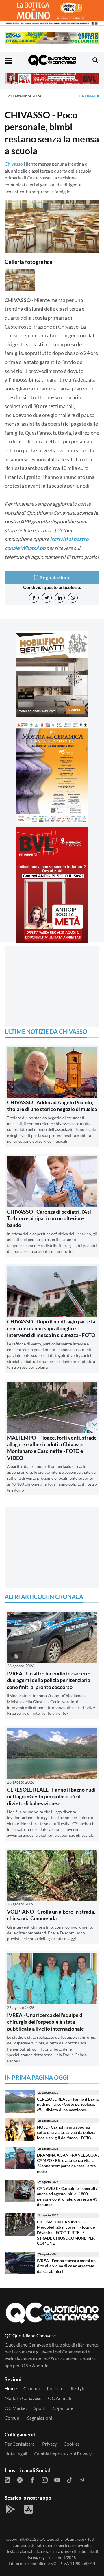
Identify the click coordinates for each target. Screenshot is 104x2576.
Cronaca (89, 96)
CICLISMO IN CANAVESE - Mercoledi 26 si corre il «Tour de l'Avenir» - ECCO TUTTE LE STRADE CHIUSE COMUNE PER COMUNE (66, 2233)
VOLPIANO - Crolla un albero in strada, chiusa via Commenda (51, 1915)
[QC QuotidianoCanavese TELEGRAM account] (82, 2479)
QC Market (16, 2408)
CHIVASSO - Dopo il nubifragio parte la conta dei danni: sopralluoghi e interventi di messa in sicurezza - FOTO (51, 1328)
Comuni (13, 2418)
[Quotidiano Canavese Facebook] (32, 2479)
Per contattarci (20, 2444)
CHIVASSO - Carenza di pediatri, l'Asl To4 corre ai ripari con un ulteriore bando (49, 1218)
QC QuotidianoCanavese (62, 2539)
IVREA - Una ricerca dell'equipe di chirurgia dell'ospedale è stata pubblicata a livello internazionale (45, 2022)
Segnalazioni (40, 2418)
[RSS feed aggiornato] (8, 2479)
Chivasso (14, 164)
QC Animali (60, 2398)
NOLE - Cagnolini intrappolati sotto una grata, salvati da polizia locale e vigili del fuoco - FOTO (66, 2132)
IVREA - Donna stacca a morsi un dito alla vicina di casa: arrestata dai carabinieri (66, 2266)
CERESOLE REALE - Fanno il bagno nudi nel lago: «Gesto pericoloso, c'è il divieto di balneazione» (51, 1796)
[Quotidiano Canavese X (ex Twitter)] (20, 2479)
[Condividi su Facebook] (34, 598)
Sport (39, 2408)
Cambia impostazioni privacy (63, 2454)
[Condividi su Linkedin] (60, 598)
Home (11, 2388)
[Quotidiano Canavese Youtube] (57, 2479)
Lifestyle (77, 2388)
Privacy (50, 2444)
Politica (54, 2388)
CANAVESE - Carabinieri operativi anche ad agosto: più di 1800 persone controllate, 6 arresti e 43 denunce (68, 2196)
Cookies (72, 2444)
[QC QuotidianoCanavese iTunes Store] (29, 2509)
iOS (24, 2365)
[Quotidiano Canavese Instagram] (45, 2479)
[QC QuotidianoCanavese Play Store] (10, 2509)
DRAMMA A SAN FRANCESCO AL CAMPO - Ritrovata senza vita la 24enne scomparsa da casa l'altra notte (68, 2163)
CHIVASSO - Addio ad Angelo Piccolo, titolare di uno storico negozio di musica (52, 1106)
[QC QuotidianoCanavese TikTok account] (70, 2479)
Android (40, 2365)
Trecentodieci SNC (40, 2563)
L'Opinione (62, 2408)
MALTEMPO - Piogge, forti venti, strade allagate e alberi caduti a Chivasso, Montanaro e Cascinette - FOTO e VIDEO (52, 1448)
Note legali (16, 2454)
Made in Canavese (23, 2398)
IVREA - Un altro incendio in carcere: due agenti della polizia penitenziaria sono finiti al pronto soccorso (49, 1680)
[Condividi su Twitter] (47, 598)
